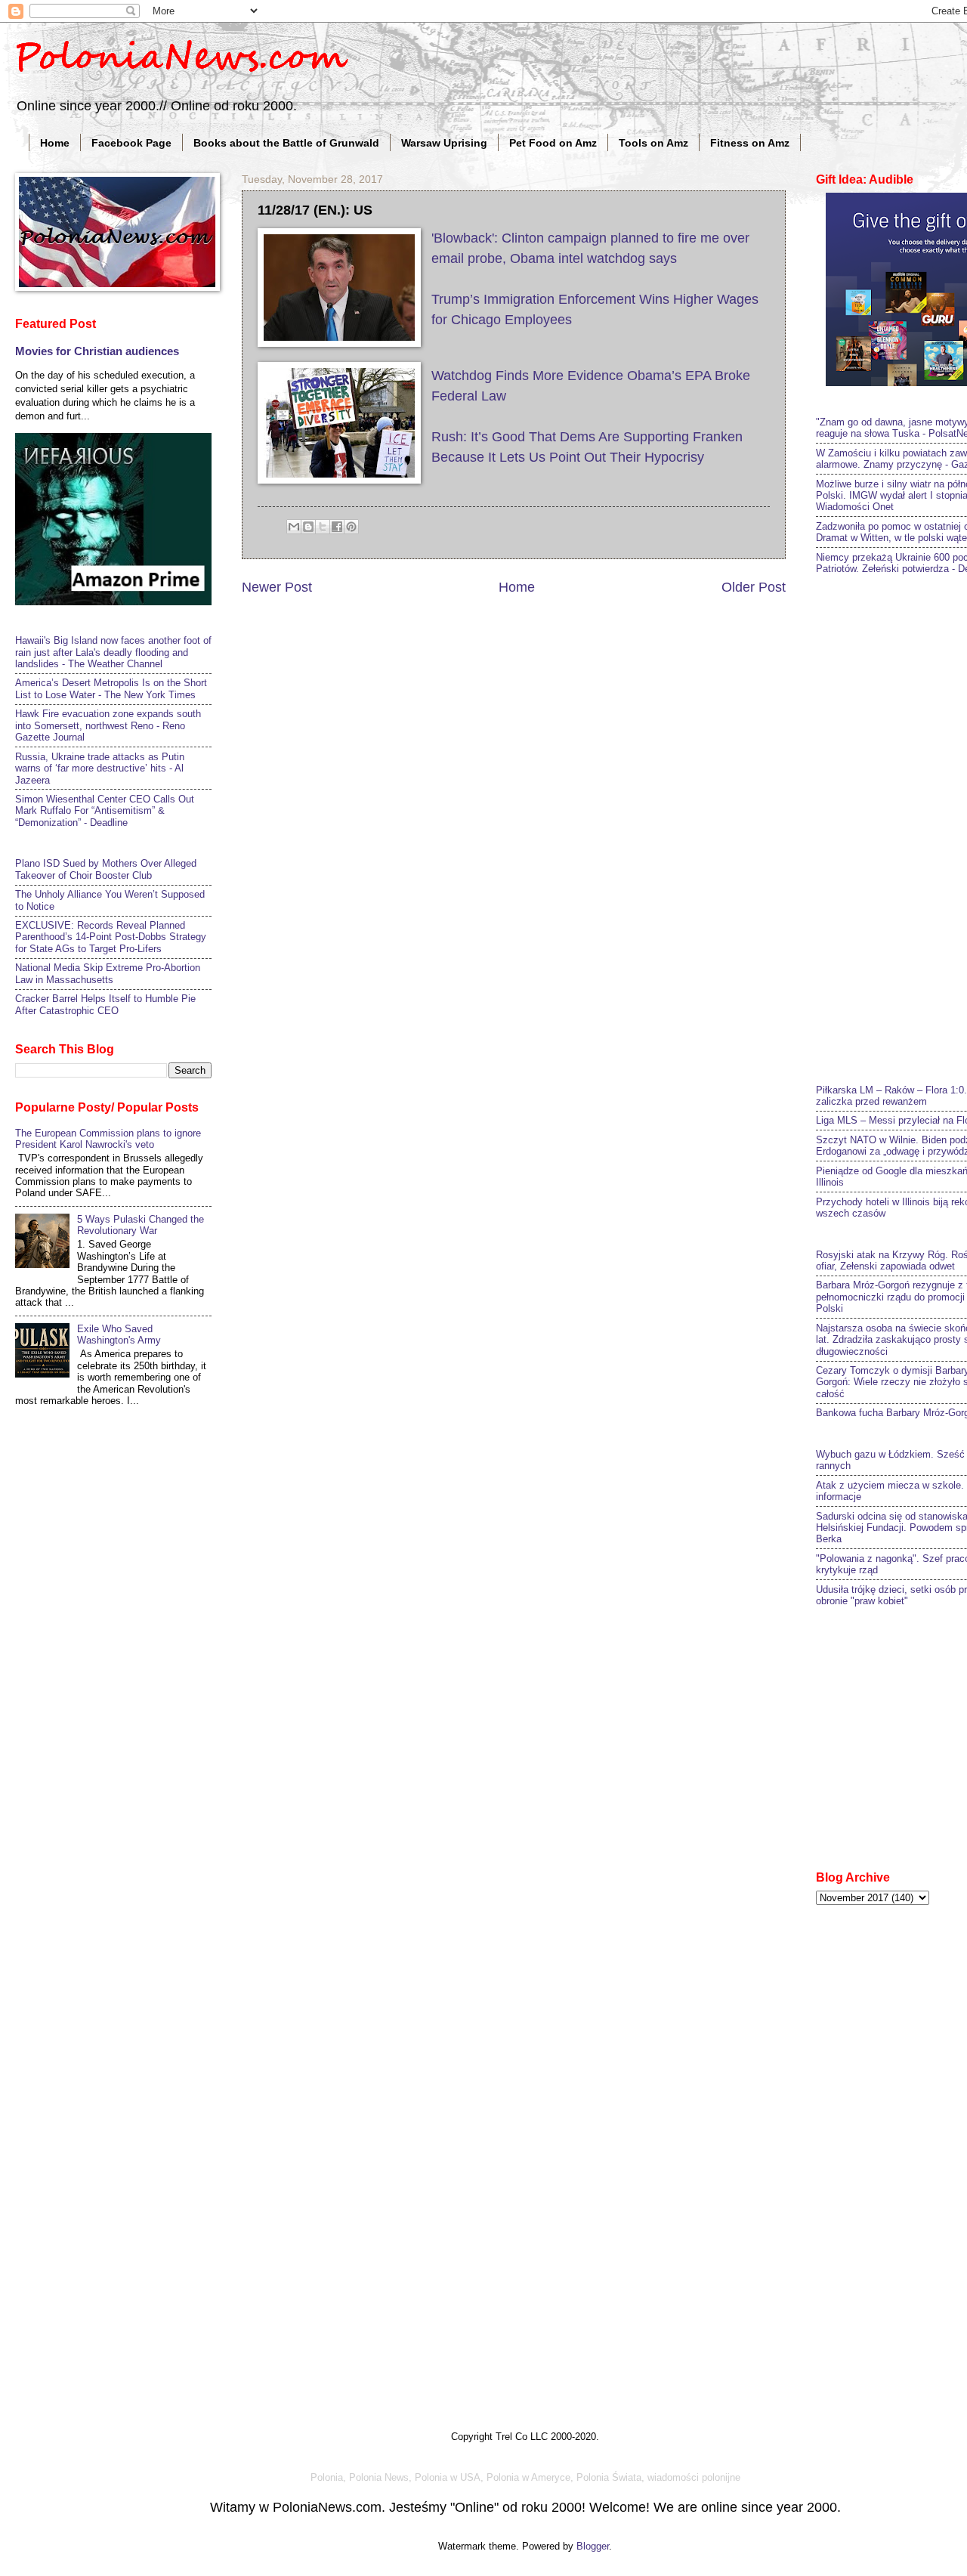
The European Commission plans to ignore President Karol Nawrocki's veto (108, 1139)
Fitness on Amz (750, 143)
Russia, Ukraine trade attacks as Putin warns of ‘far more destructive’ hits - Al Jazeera (100, 768)
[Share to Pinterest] (351, 527)
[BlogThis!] (308, 527)
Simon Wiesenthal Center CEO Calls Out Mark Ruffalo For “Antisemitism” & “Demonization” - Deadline (105, 811)
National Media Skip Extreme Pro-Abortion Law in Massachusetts (108, 973)
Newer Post (277, 587)
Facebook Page (131, 143)
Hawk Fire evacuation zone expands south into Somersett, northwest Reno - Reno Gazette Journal (108, 725)
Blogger (593, 2546)
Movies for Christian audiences (97, 351)
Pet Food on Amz (553, 143)
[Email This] (294, 527)
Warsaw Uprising (444, 143)
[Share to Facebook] (337, 527)
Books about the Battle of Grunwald (286, 143)
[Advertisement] (891, 827)
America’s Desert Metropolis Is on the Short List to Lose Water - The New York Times (111, 688)
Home (55, 143)
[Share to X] (323, 527)
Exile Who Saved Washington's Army (119, 1334)
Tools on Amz (653, 143)
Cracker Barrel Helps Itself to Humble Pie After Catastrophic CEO (105, 1004)
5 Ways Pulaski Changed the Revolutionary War (141, 1225)
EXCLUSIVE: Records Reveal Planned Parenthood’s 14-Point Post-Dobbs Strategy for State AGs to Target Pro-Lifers (111, 937)
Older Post (754, 587)
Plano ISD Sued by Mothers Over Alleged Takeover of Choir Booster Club (106, 869)
